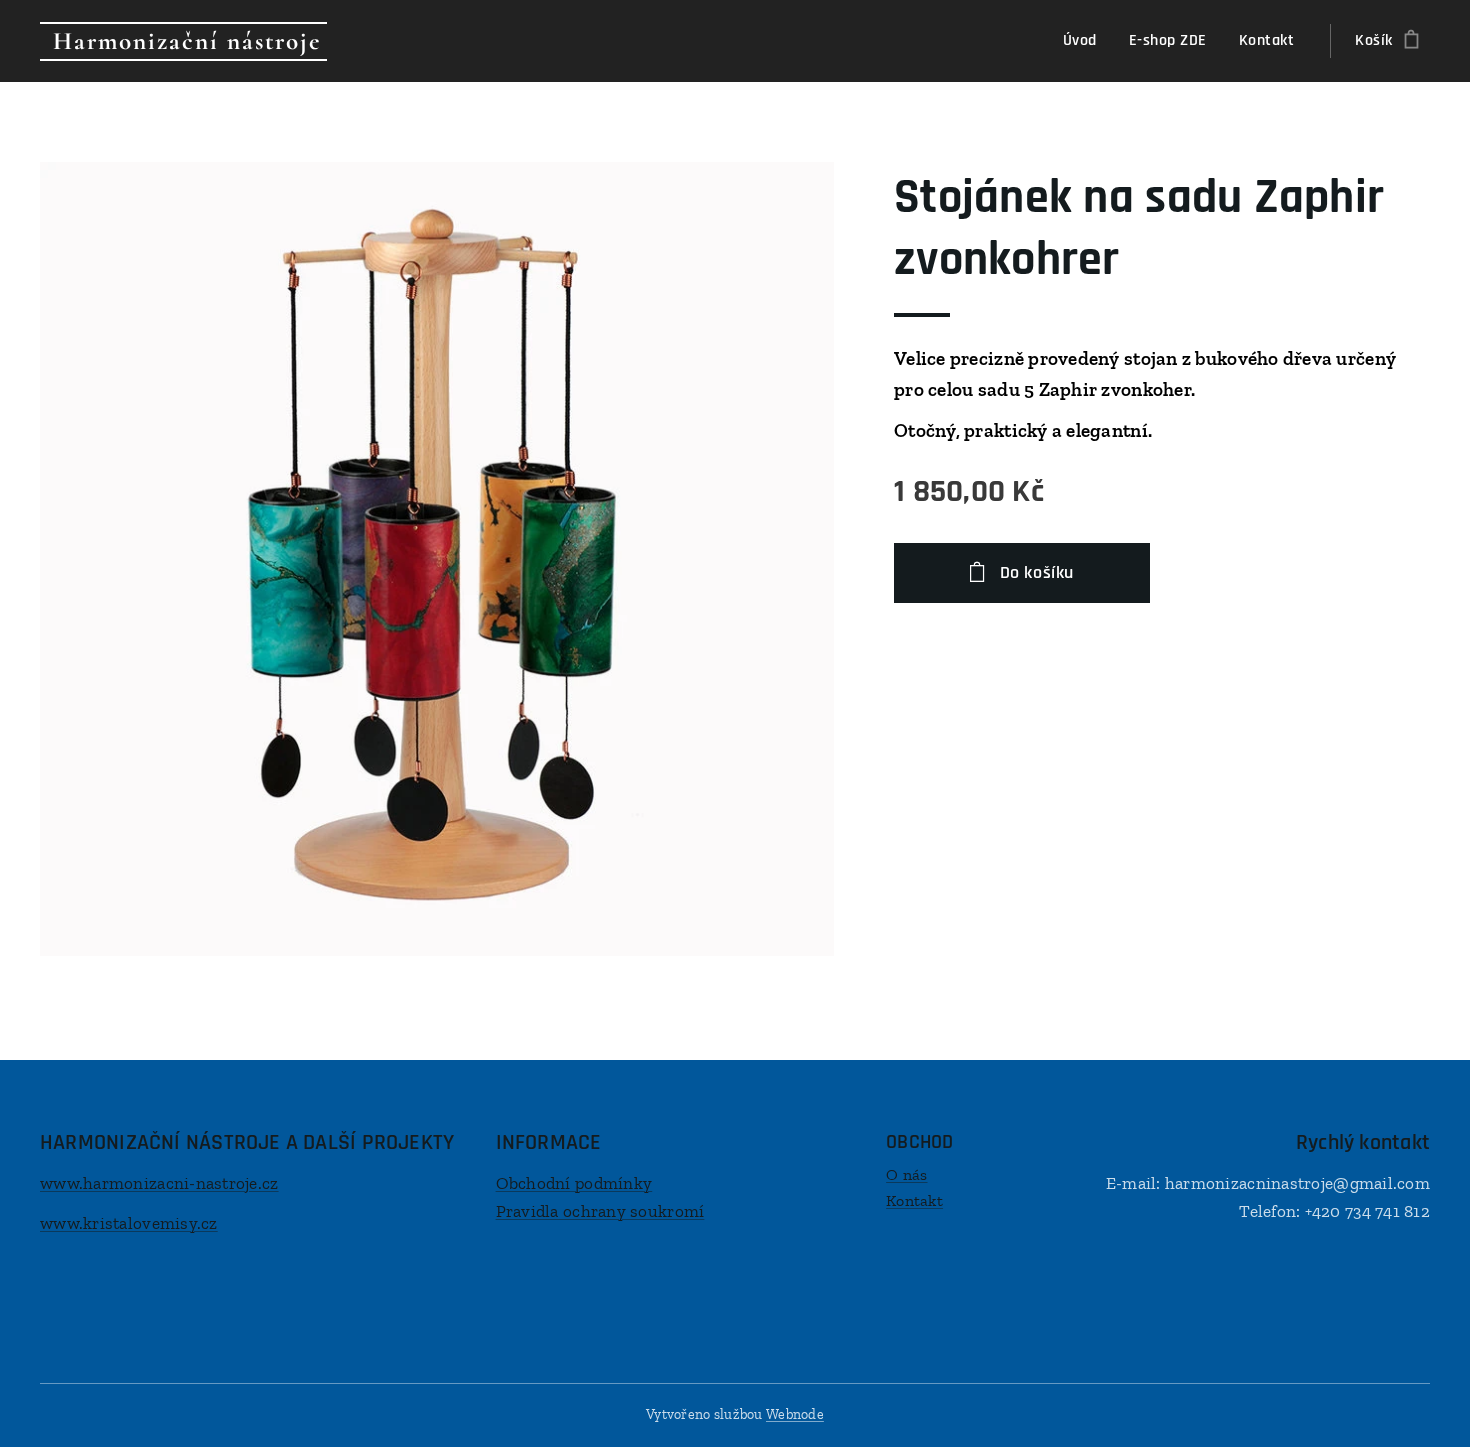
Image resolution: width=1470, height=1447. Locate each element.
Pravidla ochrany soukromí (600, 1211)
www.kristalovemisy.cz (129, 1223)
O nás (906, 1174)
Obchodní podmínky (574, 1183)
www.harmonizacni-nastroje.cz (159, 1183)
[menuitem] (1085, 41)
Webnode (795, 1414)
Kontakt (914, 1200)
